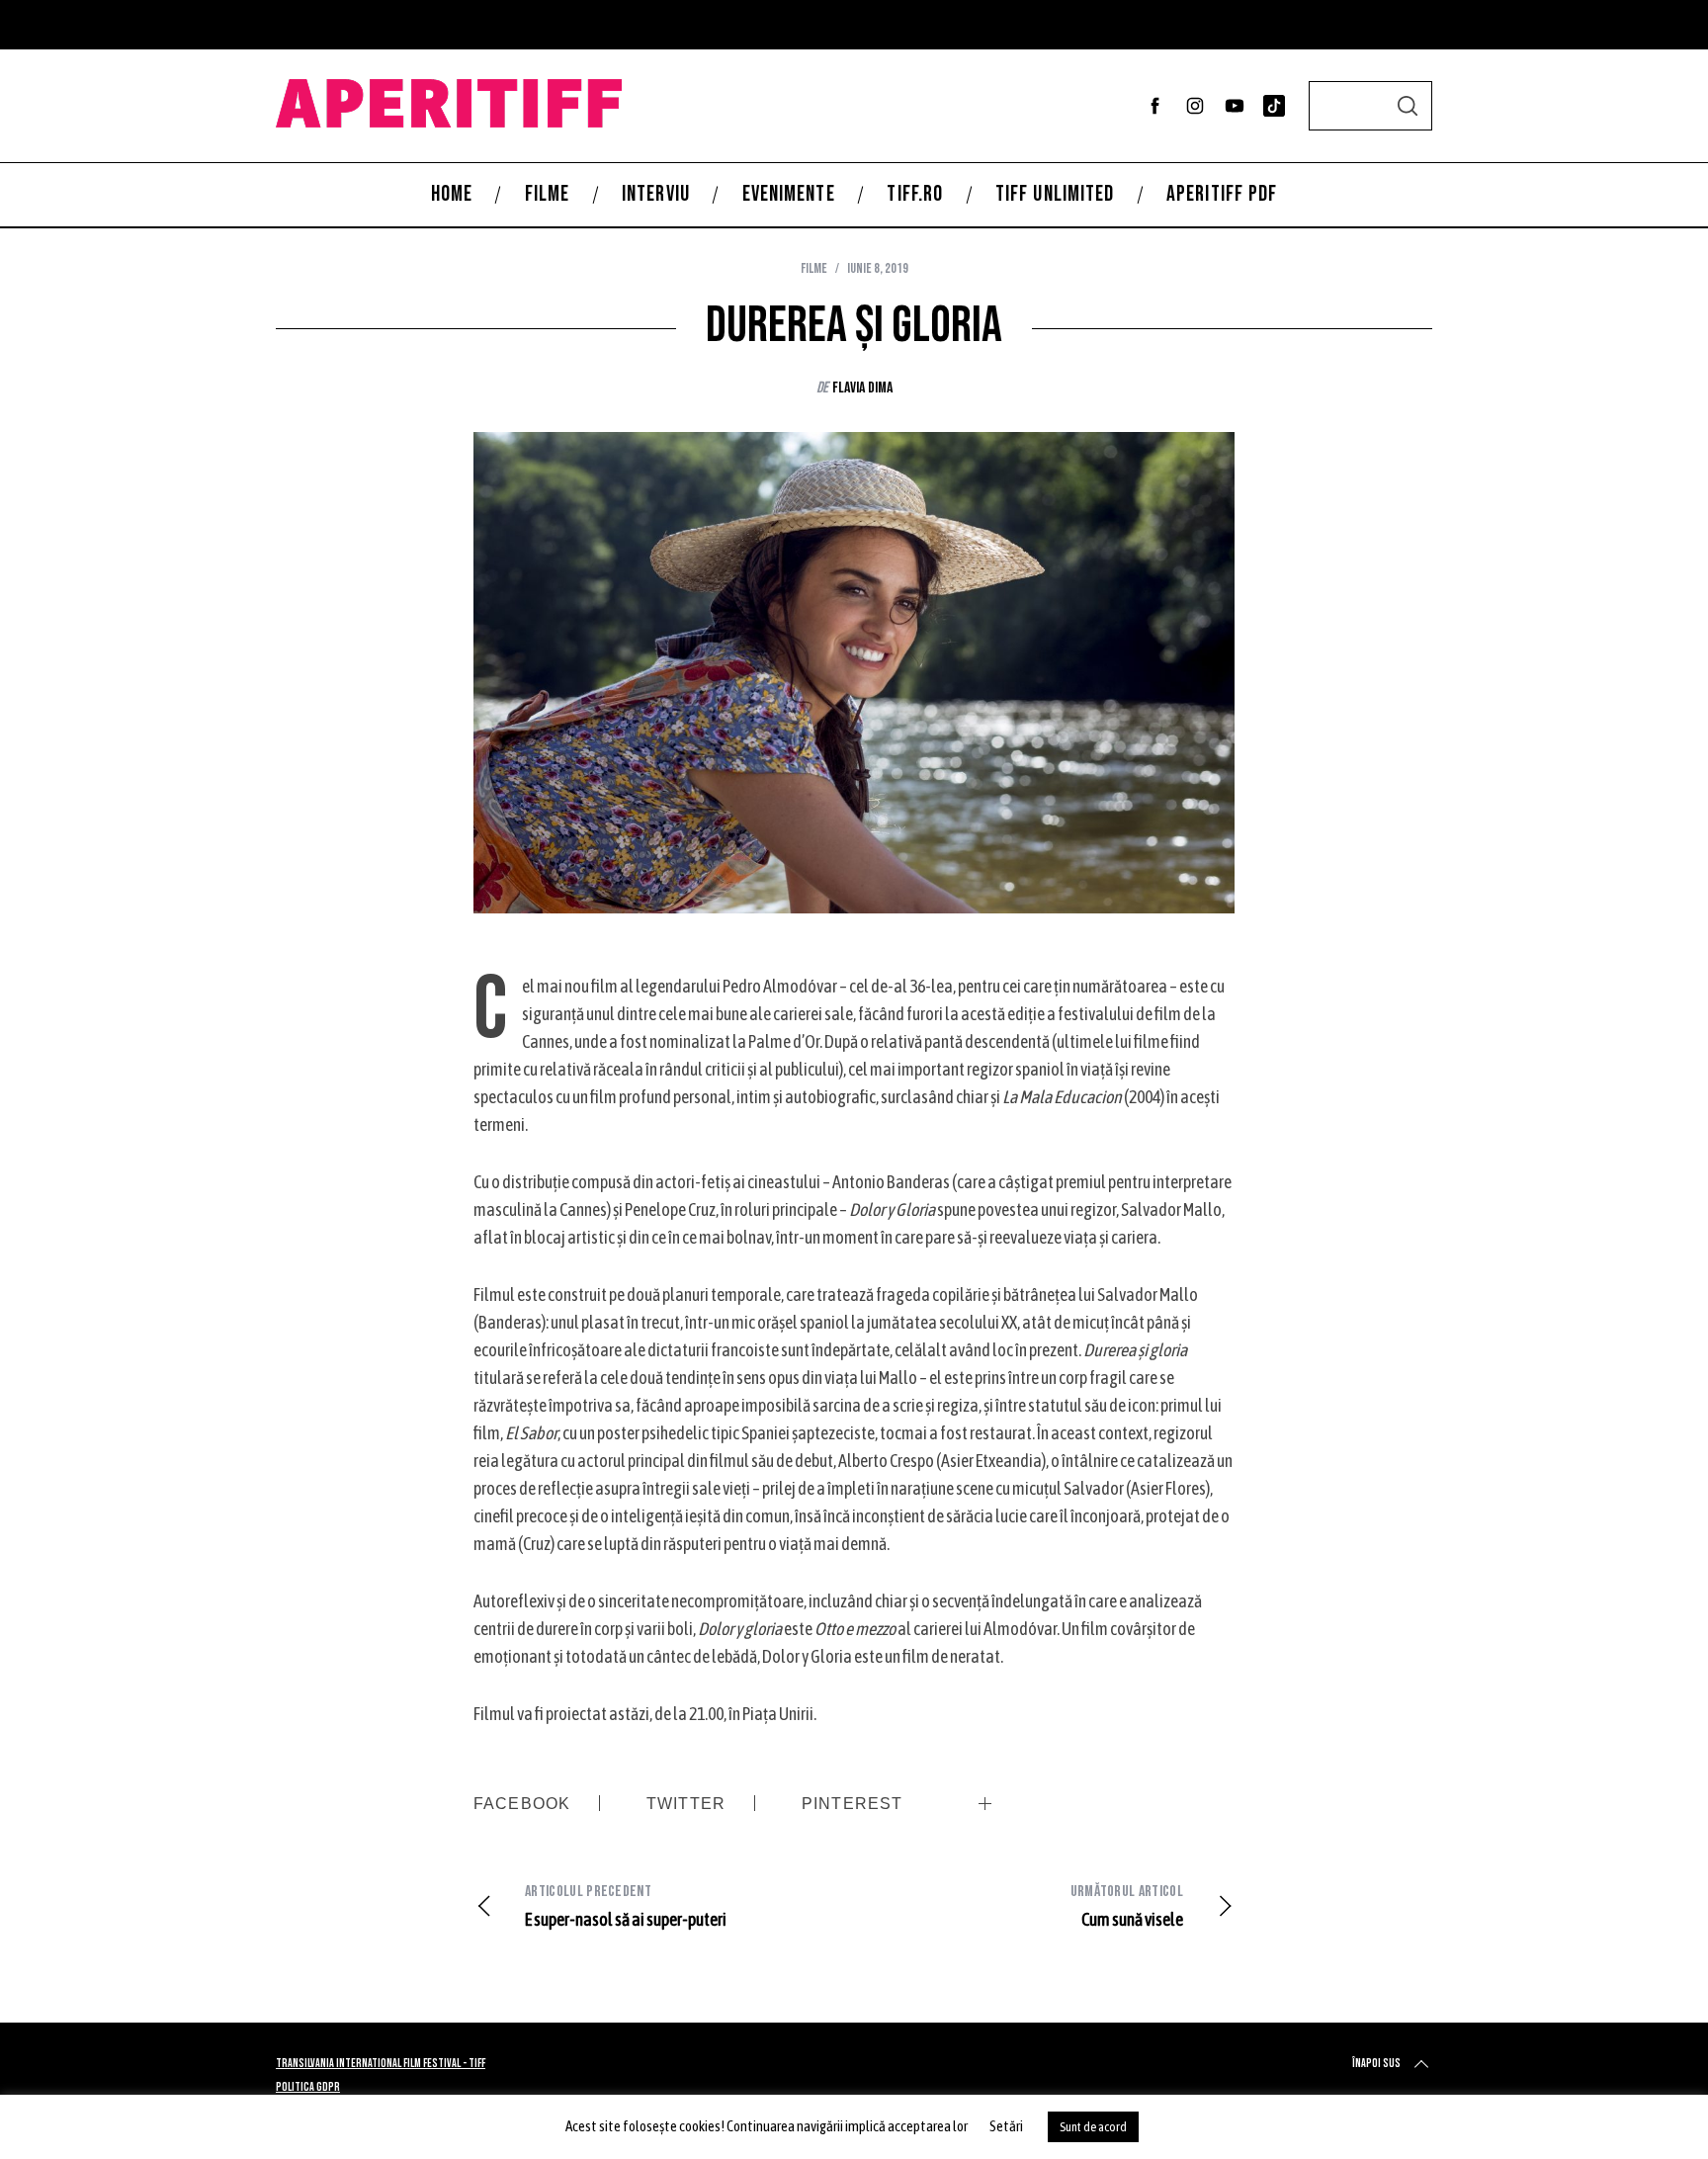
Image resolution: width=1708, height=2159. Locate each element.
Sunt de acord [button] (1093, 2127)
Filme (814, 268)
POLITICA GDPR (308, 2087)
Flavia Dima (862, 388)
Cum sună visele (1127, 1906)
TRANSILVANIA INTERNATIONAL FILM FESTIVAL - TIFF (381, 2064)
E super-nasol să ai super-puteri (626, 1906)
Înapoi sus (1376, 2064)
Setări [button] (1006, 2126)
